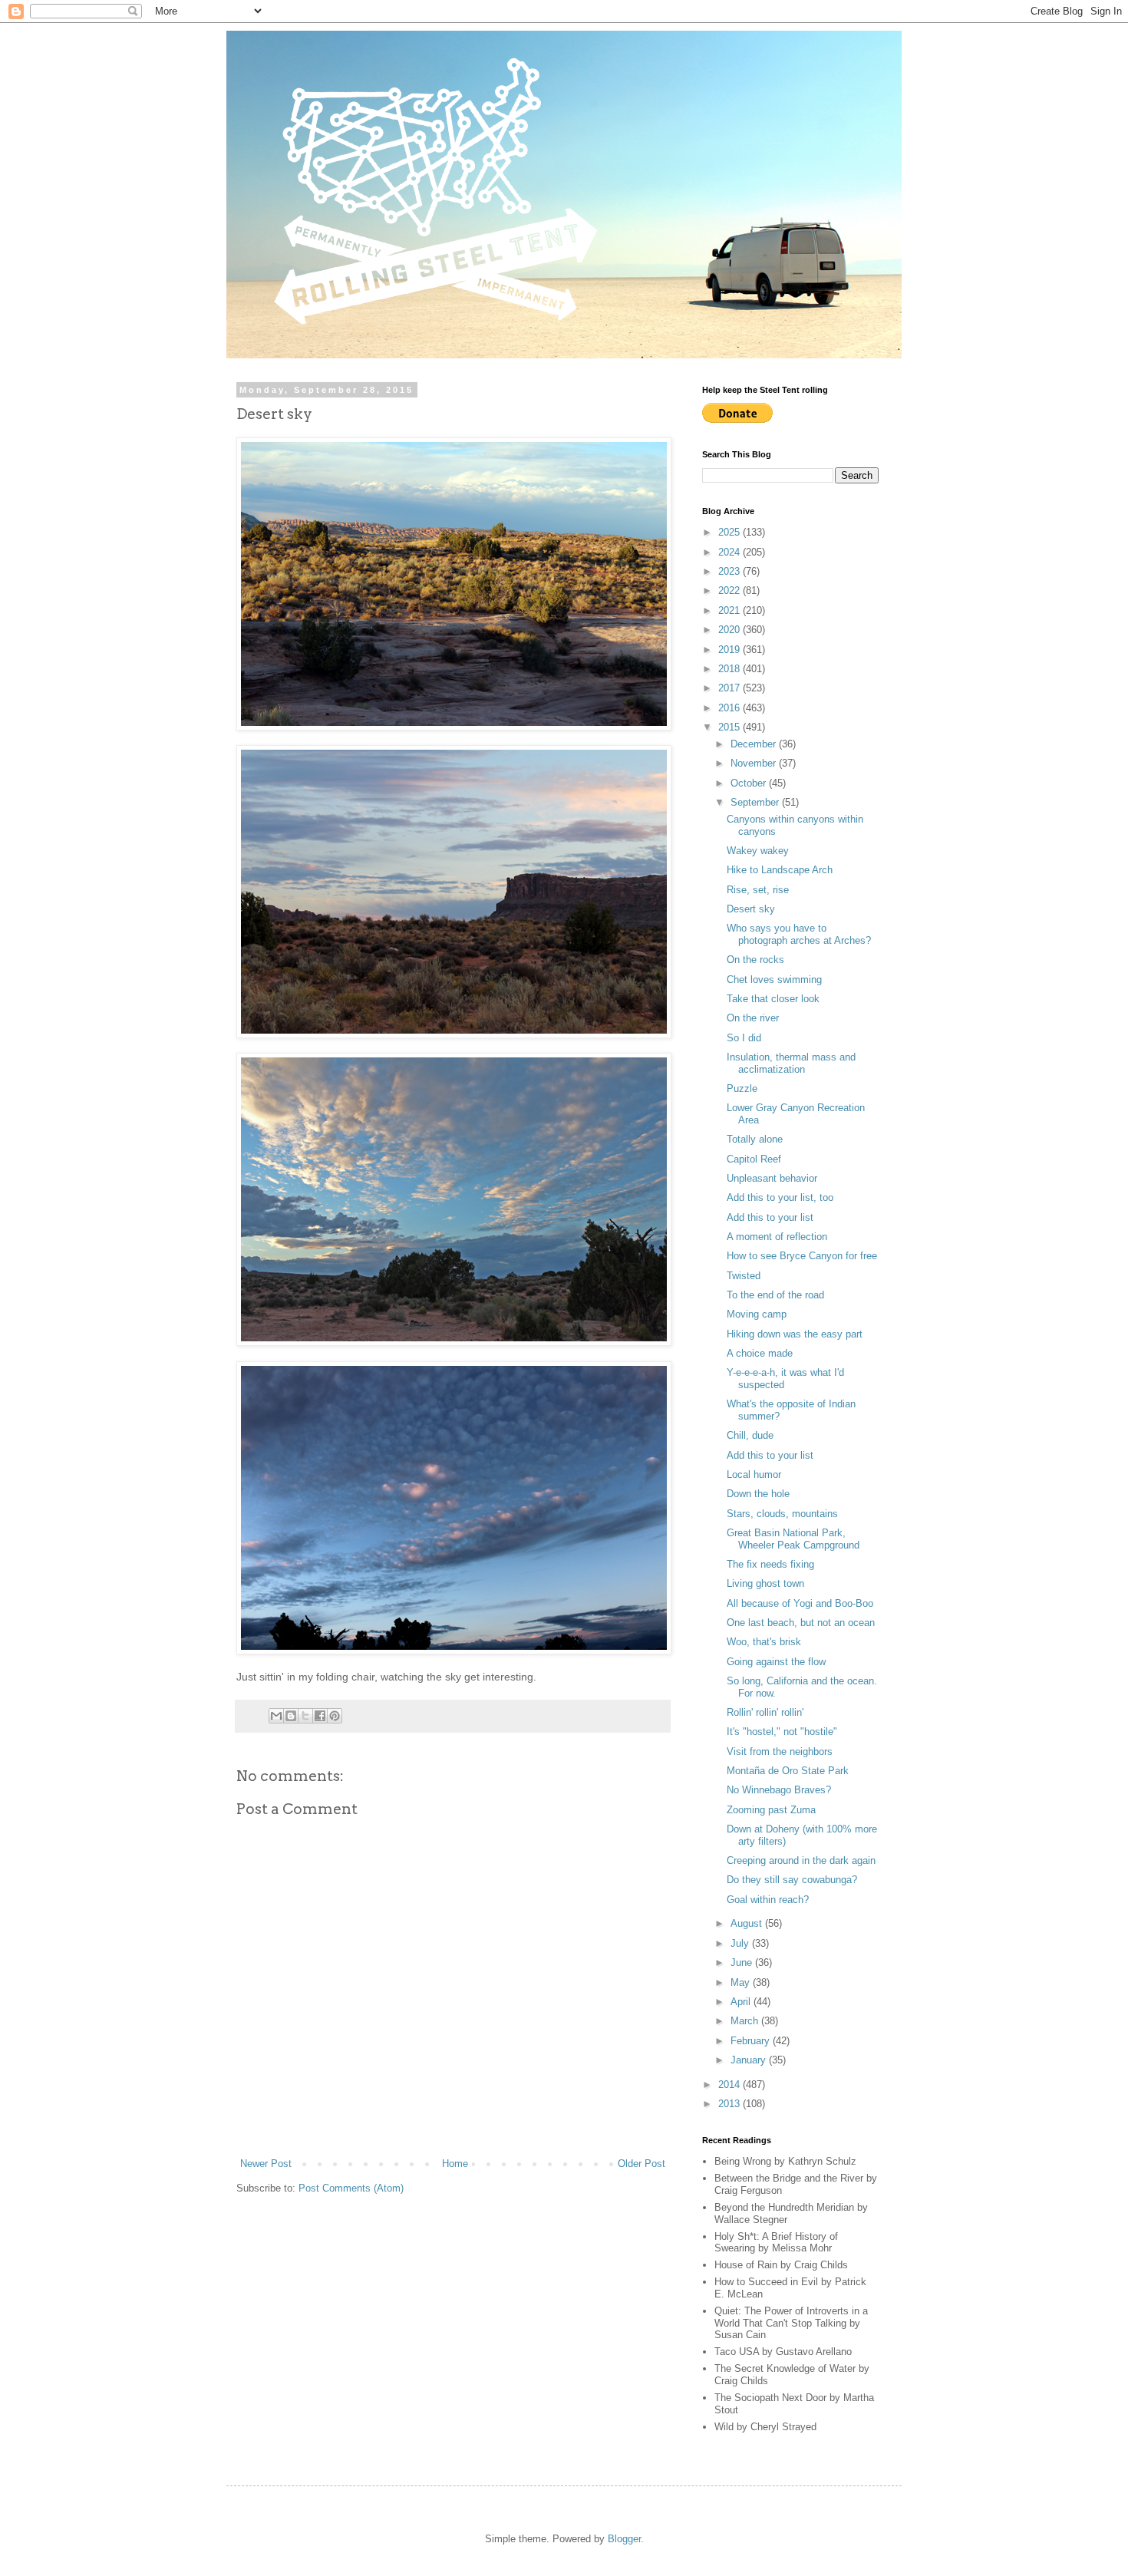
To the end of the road (775, 1295)
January (750, 2060)
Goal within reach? (768, 1900)
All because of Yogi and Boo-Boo (800, 1603)
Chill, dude (750, 1435)
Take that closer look (773, 999)
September (756, 802)
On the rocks (755, 960)
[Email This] (276, 1716)
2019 (731, 650)
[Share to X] (305, 1716)
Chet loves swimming (774, 980)
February (752, 2041)
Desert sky (751, 909)
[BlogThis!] (291, 1716)
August (748, 1923)
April (742, 2002)
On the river (753, 1018)
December (755, 744)
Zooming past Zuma (771, 1810)
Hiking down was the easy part (795, 1334)
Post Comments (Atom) (351, 2188)
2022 (731, 590)
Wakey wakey (758, 851)
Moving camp (757, 1314)
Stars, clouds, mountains (782, 1514)
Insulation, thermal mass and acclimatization (791, 1063)
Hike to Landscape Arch (780, 870)
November (755, 763)
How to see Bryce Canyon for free (802, 1256)
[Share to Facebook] (320, 1716)
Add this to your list (770, 1217)
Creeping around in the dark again (801, 1860)
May (742, 1982)
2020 (731, 630)
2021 (731, 610)
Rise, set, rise (758, 890)
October (750, 783)
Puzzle (742, 1088)
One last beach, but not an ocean (801, 1623)
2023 (731, 571)
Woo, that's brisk (764, 1642)
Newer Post (266, 2164)
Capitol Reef (754, 1159)
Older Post (642, 2164)
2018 (731, 669)
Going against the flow (776, 1662)
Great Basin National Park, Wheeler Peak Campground (793, 1539)
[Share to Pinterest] (335, 1716)
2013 (731, 2104)
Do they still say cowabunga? (792, 1880)
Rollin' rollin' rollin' (765, 1712)
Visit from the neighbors (780, 1751)
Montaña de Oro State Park (788, 1771)
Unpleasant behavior (772, 1178)
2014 (731, 2085)
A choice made (760, 1353)
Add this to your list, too (780, 1197)
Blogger (624, 2539)
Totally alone (755, 1139)
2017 (731, 688)
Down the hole (758, 1494)
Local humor (754, 1474)
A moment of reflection (777, 1237)
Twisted (744, 1276)
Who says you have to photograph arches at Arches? (799, 934)
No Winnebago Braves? (779, 1790)
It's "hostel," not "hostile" (782, 1732)
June (743, 1963)
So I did (744, 1038)
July (741, 1943)
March (746, 2021)
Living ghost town (765, 1583)
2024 (731, 552)
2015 (731, 727)
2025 (731, 532)
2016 (731, 708)
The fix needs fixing (770, 1564)
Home (455, 2164)
